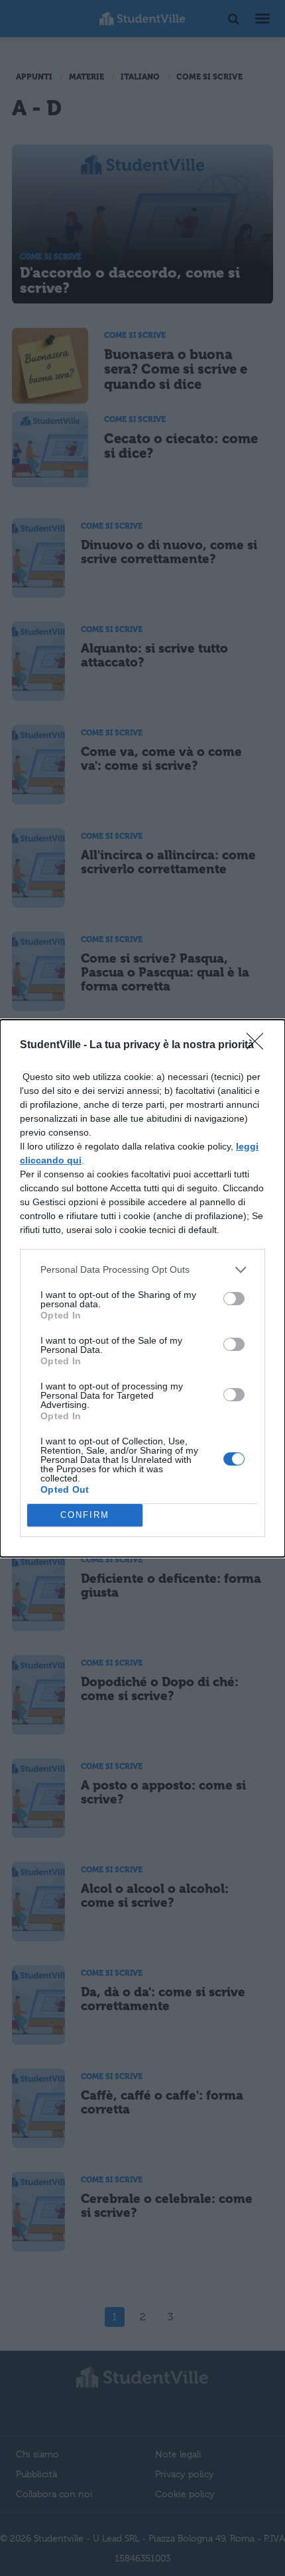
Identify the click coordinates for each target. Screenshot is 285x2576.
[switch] (234, 1299)
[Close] (259, 1046)
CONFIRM (85, 1515)
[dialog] (142, 1288)
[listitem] (142, 1270)
